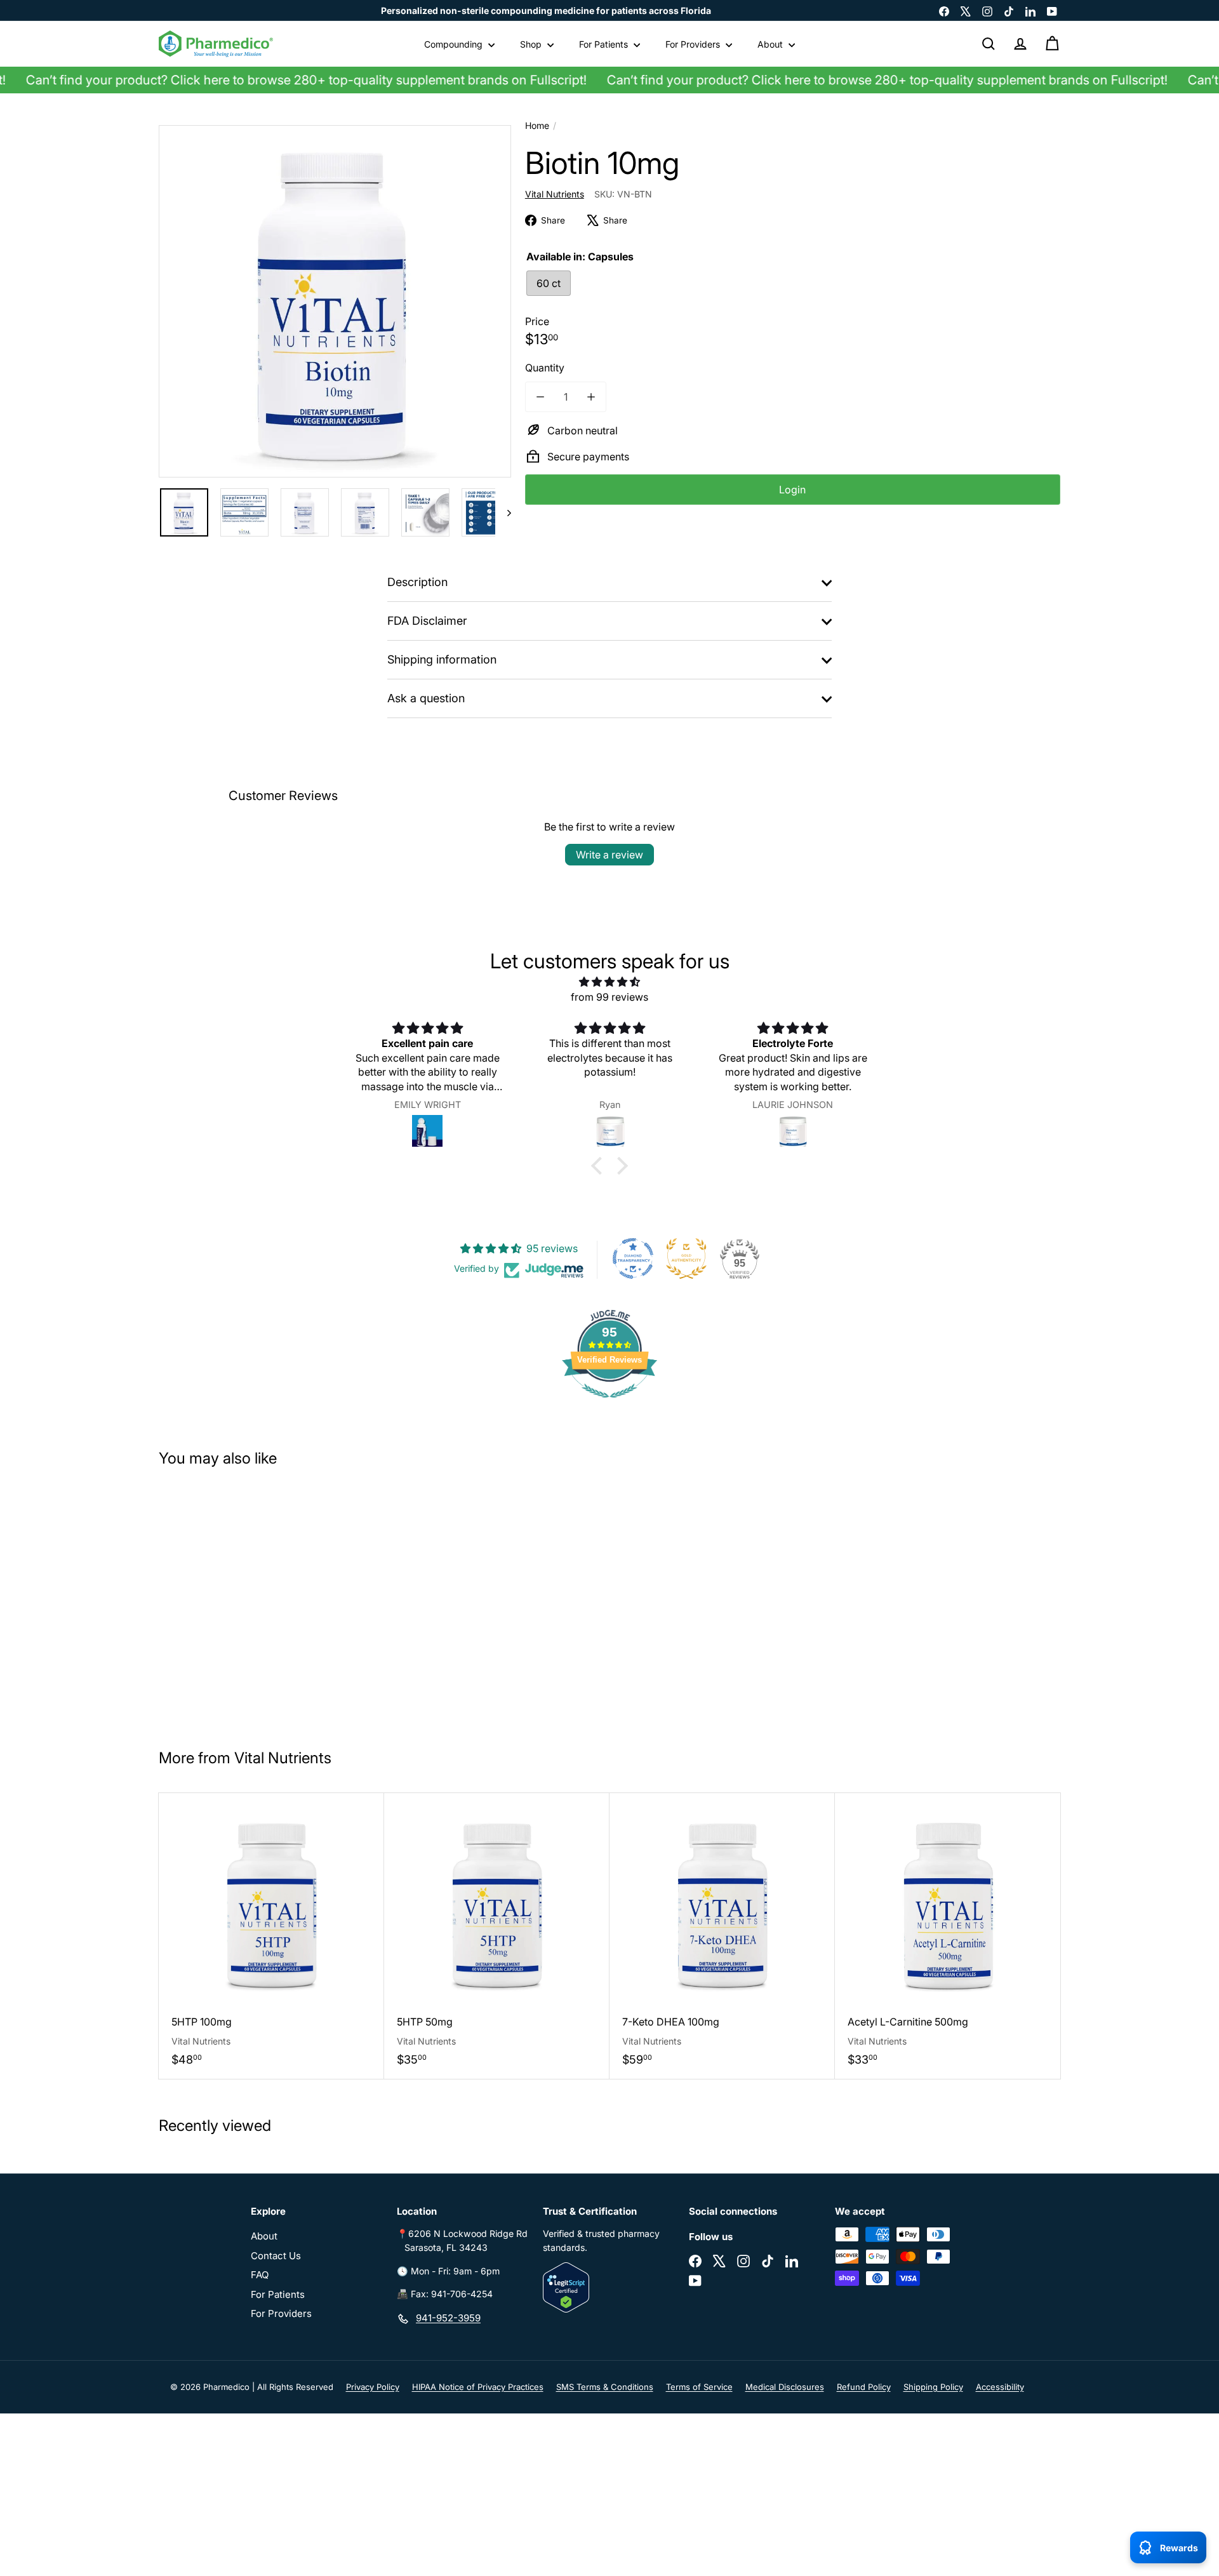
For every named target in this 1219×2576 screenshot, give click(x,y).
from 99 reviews (609, 997)
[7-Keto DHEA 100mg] (722, 1936)
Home (537, 125)
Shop (532, 44)
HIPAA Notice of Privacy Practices (478, 2387)
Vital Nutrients (283, 1758)
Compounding (455, 44)
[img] (609, 982)
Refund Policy (864, 2387)
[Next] (503, 512)
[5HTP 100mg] (271, 1936)
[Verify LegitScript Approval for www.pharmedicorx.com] (609, 2287)
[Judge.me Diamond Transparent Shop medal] (633, 1258)
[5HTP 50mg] (497, 1936)
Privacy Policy (373, 2387)
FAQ (260, 2275)
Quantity (545, 368)
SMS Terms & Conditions (605, 2387)
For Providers (694, 44)
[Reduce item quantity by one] (540, 397)
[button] (600, 1165)
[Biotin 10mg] (234, 1603)
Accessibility (1000, 2387)
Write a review (609, 855)
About (771, 44)
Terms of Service (699, 2387)
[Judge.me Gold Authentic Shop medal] (686, 1258)
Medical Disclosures (785, 2387)
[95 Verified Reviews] (609, 1404)
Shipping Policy (933, 2387)
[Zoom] (335, 301)
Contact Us (276, 2256)
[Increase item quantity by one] (591, 397)
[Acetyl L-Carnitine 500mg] (948, 1936)
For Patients (605, 44)
